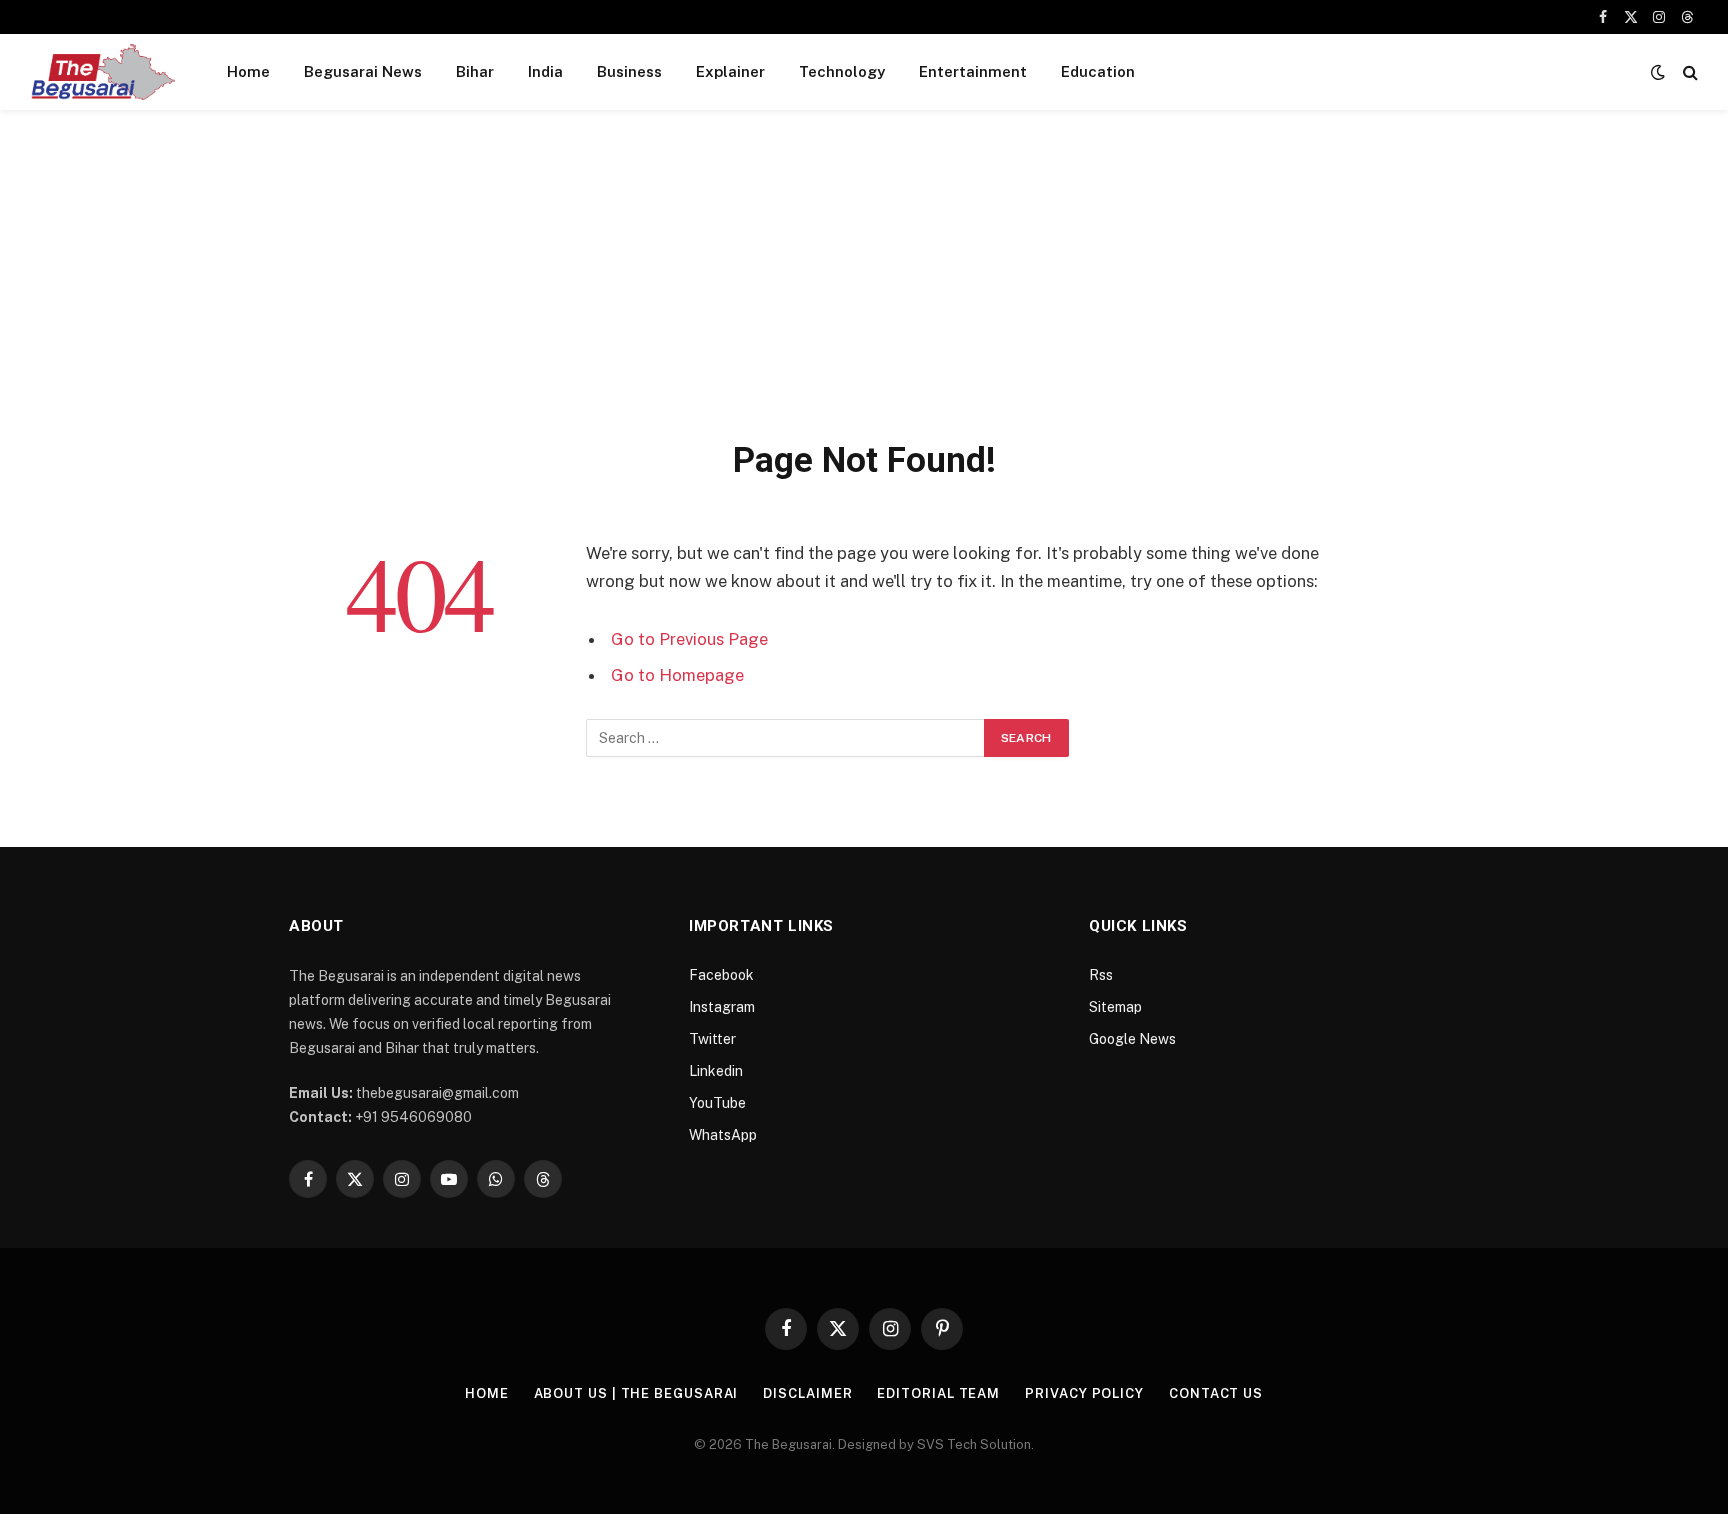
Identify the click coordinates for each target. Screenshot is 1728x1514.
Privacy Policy (1084, 1393)
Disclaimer (807, 1393)
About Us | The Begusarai (636, 1393)
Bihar (475, 71)
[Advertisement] (864, 288)
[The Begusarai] (102, 72)
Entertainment (973, 71)
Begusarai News (363, 71)
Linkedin (716, 1071)
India (545, 71)
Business (629, 71)
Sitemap (1115, 1007)
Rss (1101, 975)
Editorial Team (938, 1393)
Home (248, 71)
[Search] (1688, 72)
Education (1098, 71)
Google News (1132, 1039)
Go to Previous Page (689, 639)
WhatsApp (723, 1135)
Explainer (730, 71)
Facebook (721, 975)
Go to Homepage (677, 675)
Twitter (712, 1039)
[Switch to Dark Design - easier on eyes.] (1658, 72)
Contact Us (1216, 1393)
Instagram (722, 1007)
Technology (842, 71)
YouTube (717, 1103)
